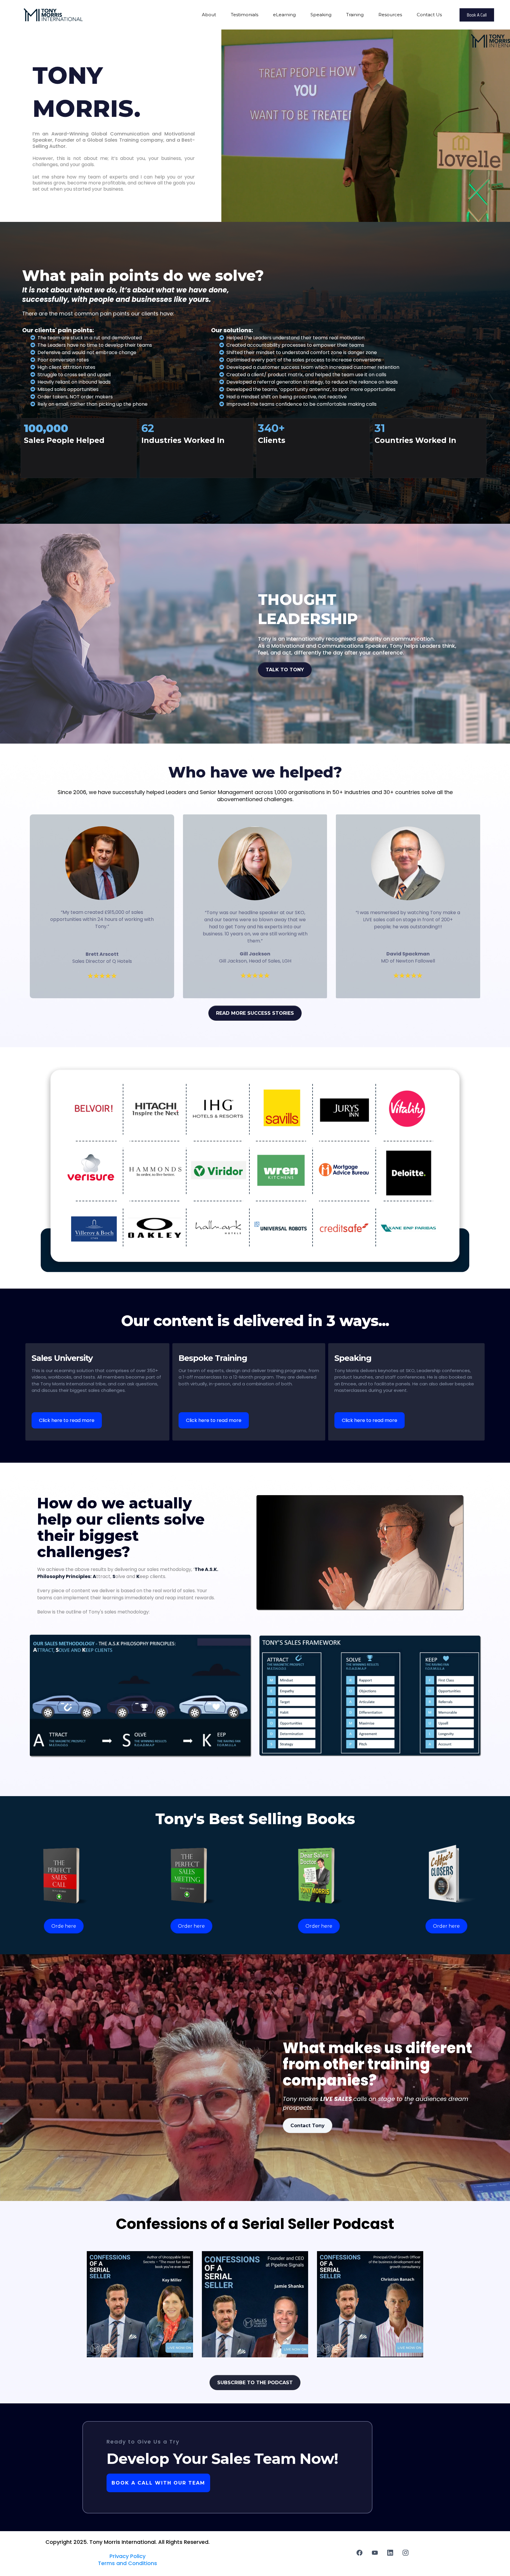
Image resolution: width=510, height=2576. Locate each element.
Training (355, 15)
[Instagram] (406, 2553)
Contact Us (429, 15)
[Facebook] (359, 2553)
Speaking (321, 15)
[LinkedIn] (390, 2553)
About (209, 15)
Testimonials (245, 15)
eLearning (284, 15)
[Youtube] (375, 2553)
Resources (390, 15)
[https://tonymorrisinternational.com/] (53, 14)
